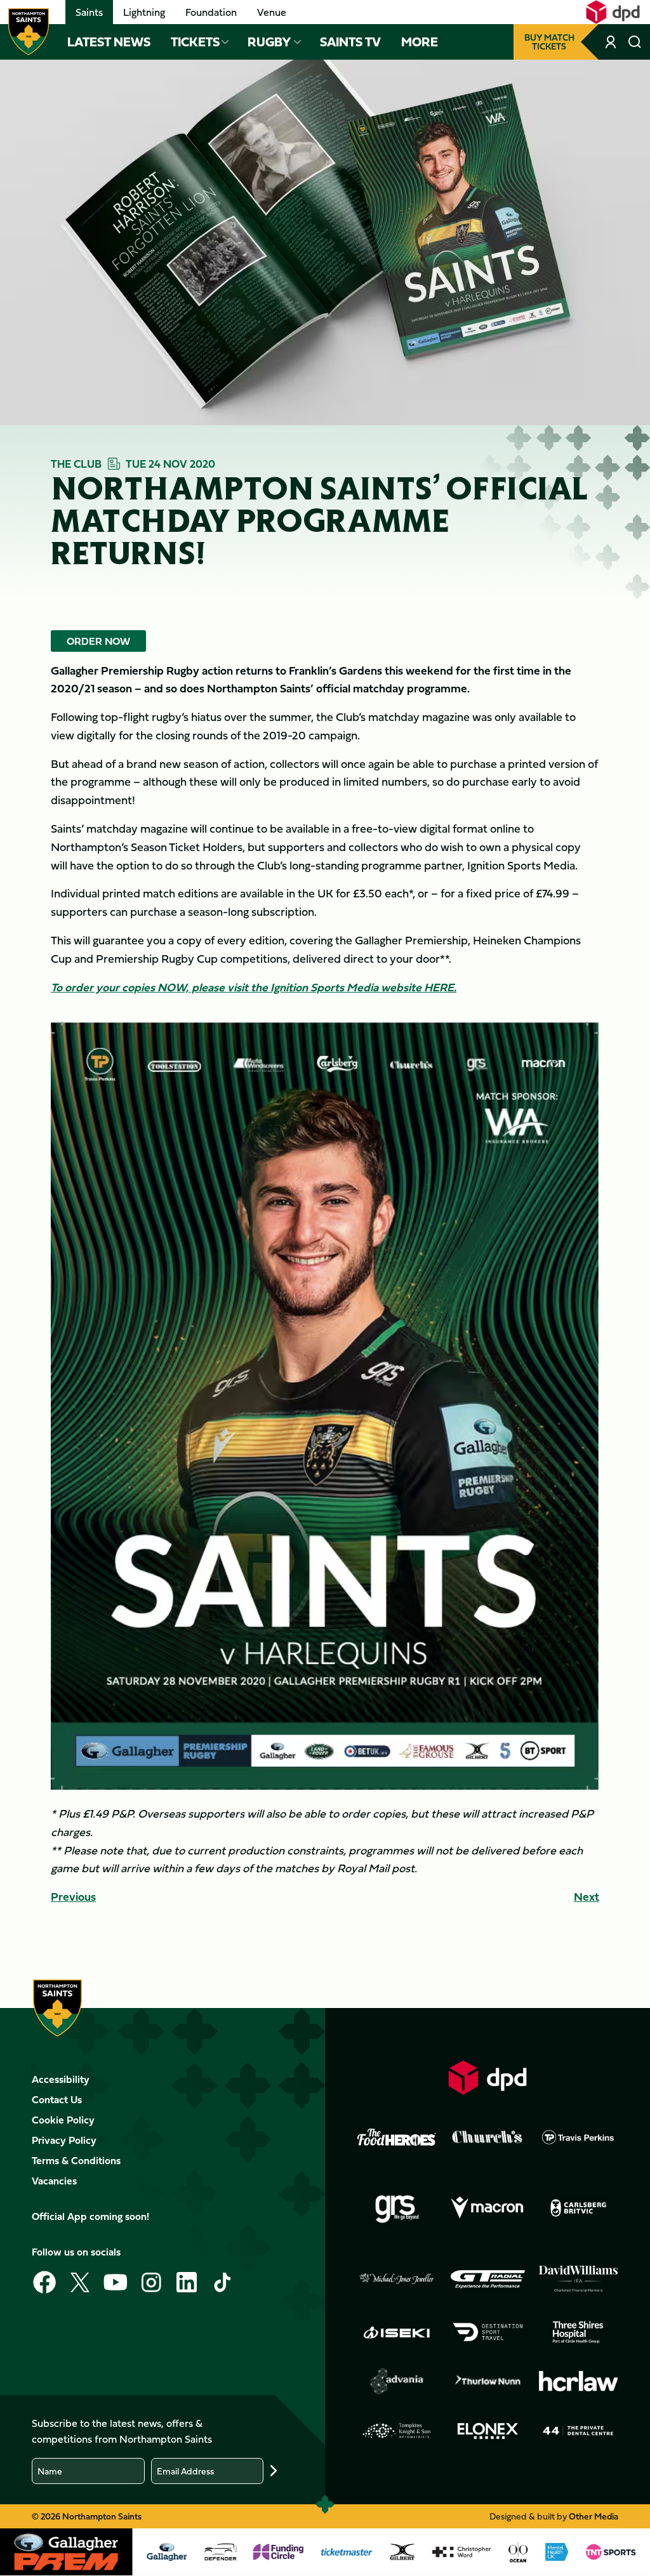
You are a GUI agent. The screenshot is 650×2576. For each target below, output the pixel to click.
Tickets (195, 42)
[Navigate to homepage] (29, 32)
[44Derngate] (578, 2431)
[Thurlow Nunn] (487, 2381)
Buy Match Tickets (549, 42)
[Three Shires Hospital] (578, 2332)
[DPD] (487, 2077)
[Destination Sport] (487, 2332)
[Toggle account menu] (612, 42)
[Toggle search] (635, 42)
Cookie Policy (63, 2120)
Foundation (211, 12)
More (420, 42)
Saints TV (350, 42)
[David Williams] (578, 2279)
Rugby (269, 42)
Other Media (594, 2516)
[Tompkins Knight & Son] (397, 2431)
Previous (73, 1897)
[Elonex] (487, 2431)
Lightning (144, 12)
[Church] (487, 2137)
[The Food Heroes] (397, 2137)
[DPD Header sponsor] (613, 12)
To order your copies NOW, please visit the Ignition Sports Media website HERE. (254, 987)
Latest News (109, 42)
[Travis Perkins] (578, 2137)
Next (587, 1897)
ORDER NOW (98, 641)
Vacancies (54, 2181)
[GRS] (397, 2208)
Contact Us (57, 2099)
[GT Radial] (487, 2279)
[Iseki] (397, 2332)
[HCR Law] (578, 2381)
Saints (89, 12)
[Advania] (397, 2381)
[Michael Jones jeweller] (397, 2279)
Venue (272, 12)
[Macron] (487, 2208)
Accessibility (61, 2079)
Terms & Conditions (76, 2160)
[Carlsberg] (578, 2208)
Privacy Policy (64, 2140)
